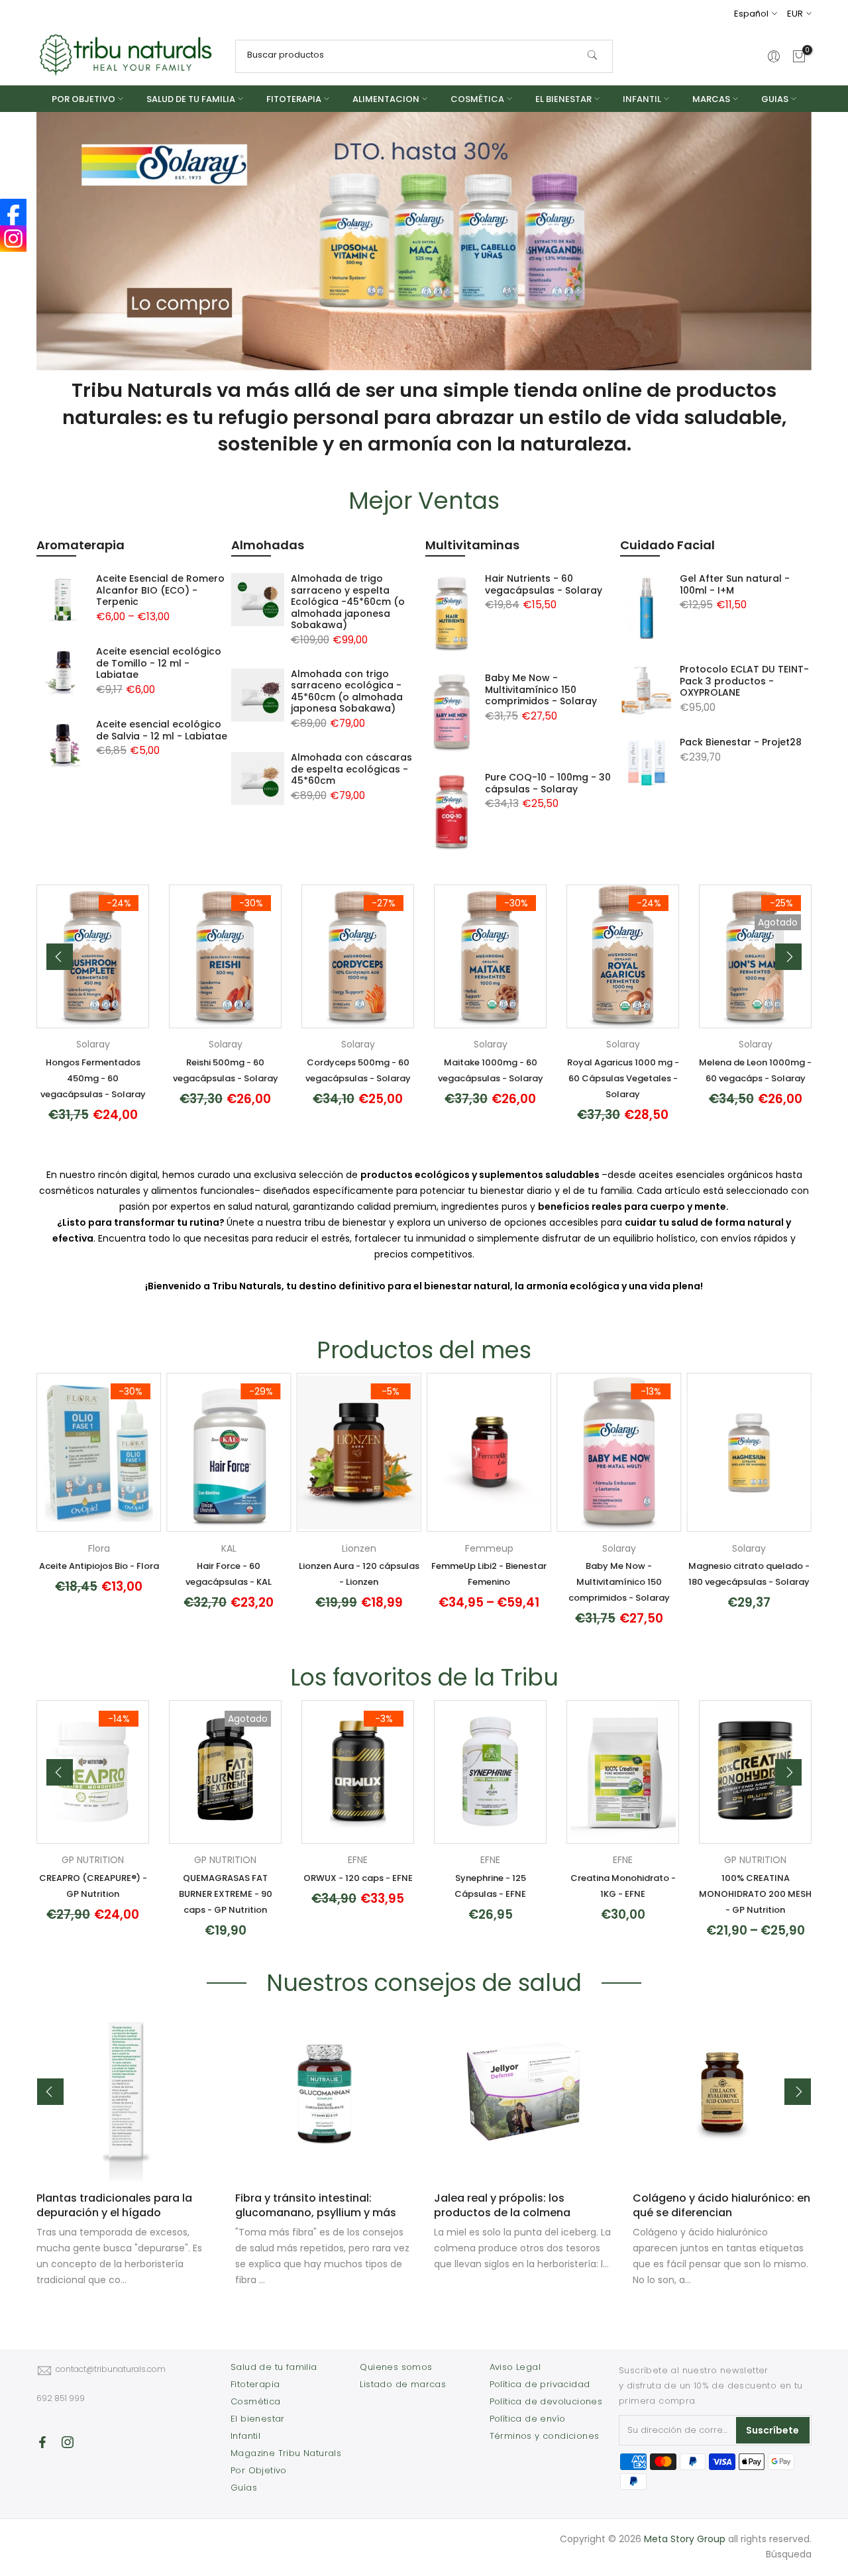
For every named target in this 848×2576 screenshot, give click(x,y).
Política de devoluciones (546, 2401)
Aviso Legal (515, 2367)
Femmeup (489, 1548)
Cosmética (256, 2401)
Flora (99, 1548)
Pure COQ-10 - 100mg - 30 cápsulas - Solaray (548, 783)
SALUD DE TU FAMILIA (191, 99)
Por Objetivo (259, 2470)
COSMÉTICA (477, 99)
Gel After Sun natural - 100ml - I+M (735, 584)
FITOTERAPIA (294, 99)
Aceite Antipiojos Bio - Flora (99, 1566)
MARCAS (711, 99)
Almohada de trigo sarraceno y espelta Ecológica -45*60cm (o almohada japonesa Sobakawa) (348, 602)
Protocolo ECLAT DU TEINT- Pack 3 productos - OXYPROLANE (744, 681)
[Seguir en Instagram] (68, 2442)
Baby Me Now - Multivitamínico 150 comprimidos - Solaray (541, 689)
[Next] (788, 957)
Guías (244, 2488)
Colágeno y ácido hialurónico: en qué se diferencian (721, 2205)
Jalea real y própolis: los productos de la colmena (502, 2205)
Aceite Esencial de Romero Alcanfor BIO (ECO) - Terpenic (160, 590)
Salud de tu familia (274, 2367)
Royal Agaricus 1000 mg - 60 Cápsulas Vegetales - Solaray (623, 1078)
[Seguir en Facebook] (42, 2442)
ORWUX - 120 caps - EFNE (358, 1878)
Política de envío (528, 2419)
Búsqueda (789, 2554)
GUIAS (775, 99)
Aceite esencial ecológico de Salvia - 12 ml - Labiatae (162, 730)
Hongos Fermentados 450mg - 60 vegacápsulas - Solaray (93, 1078)
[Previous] (60, 957)
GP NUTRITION (93, 1860)
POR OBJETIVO (83, 99)
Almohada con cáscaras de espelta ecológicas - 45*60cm (351, 769)
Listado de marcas (403, 2384)
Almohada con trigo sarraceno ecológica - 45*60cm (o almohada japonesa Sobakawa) (347, 691)
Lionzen (359, 1548)
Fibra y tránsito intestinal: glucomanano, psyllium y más (316, 2205)
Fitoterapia (255, 2384)
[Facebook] (13, 212)
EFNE (358, 1860)
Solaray (93, 1044)
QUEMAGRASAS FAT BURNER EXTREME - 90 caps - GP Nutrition (226, 1894)
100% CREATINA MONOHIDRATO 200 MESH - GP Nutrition (755, 1894)
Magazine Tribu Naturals (286, 2453)
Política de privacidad (540, 2384)
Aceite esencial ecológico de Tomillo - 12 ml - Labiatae (159, 663)
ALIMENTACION (386, 99)
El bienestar (258, 2419)
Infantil (245, 2436)
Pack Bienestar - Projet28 (741, 742)
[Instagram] (13, 239)
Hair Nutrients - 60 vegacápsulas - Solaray (544, 584)
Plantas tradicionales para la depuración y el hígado (114, 2205)
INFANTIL (642, 99)
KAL (229, 1548)
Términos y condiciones (545, 2436)
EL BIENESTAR (563, 99)
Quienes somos (396, 2367)
